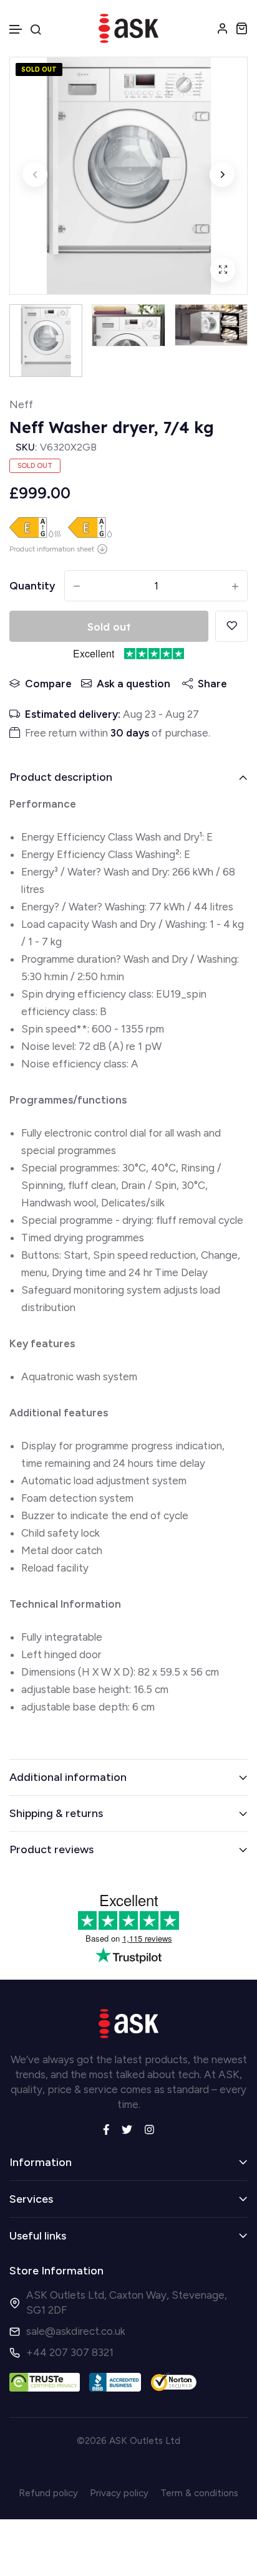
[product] (223, 270)
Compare (48, 684)
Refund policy (48, 2493)
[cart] (241, 28)
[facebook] (106, 2129)
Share (212, 684)
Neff (21, 404)
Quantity (32, 586)
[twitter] (127, 2129)
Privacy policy (119, 2493)
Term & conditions (199, 2493)
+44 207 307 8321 (70, 2352)
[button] (16, 30)
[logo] (128, 28)
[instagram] (149, 2129)
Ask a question (133, 684)
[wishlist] (231, 626)
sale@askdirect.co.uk (76, 2331)
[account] (223, 28)
